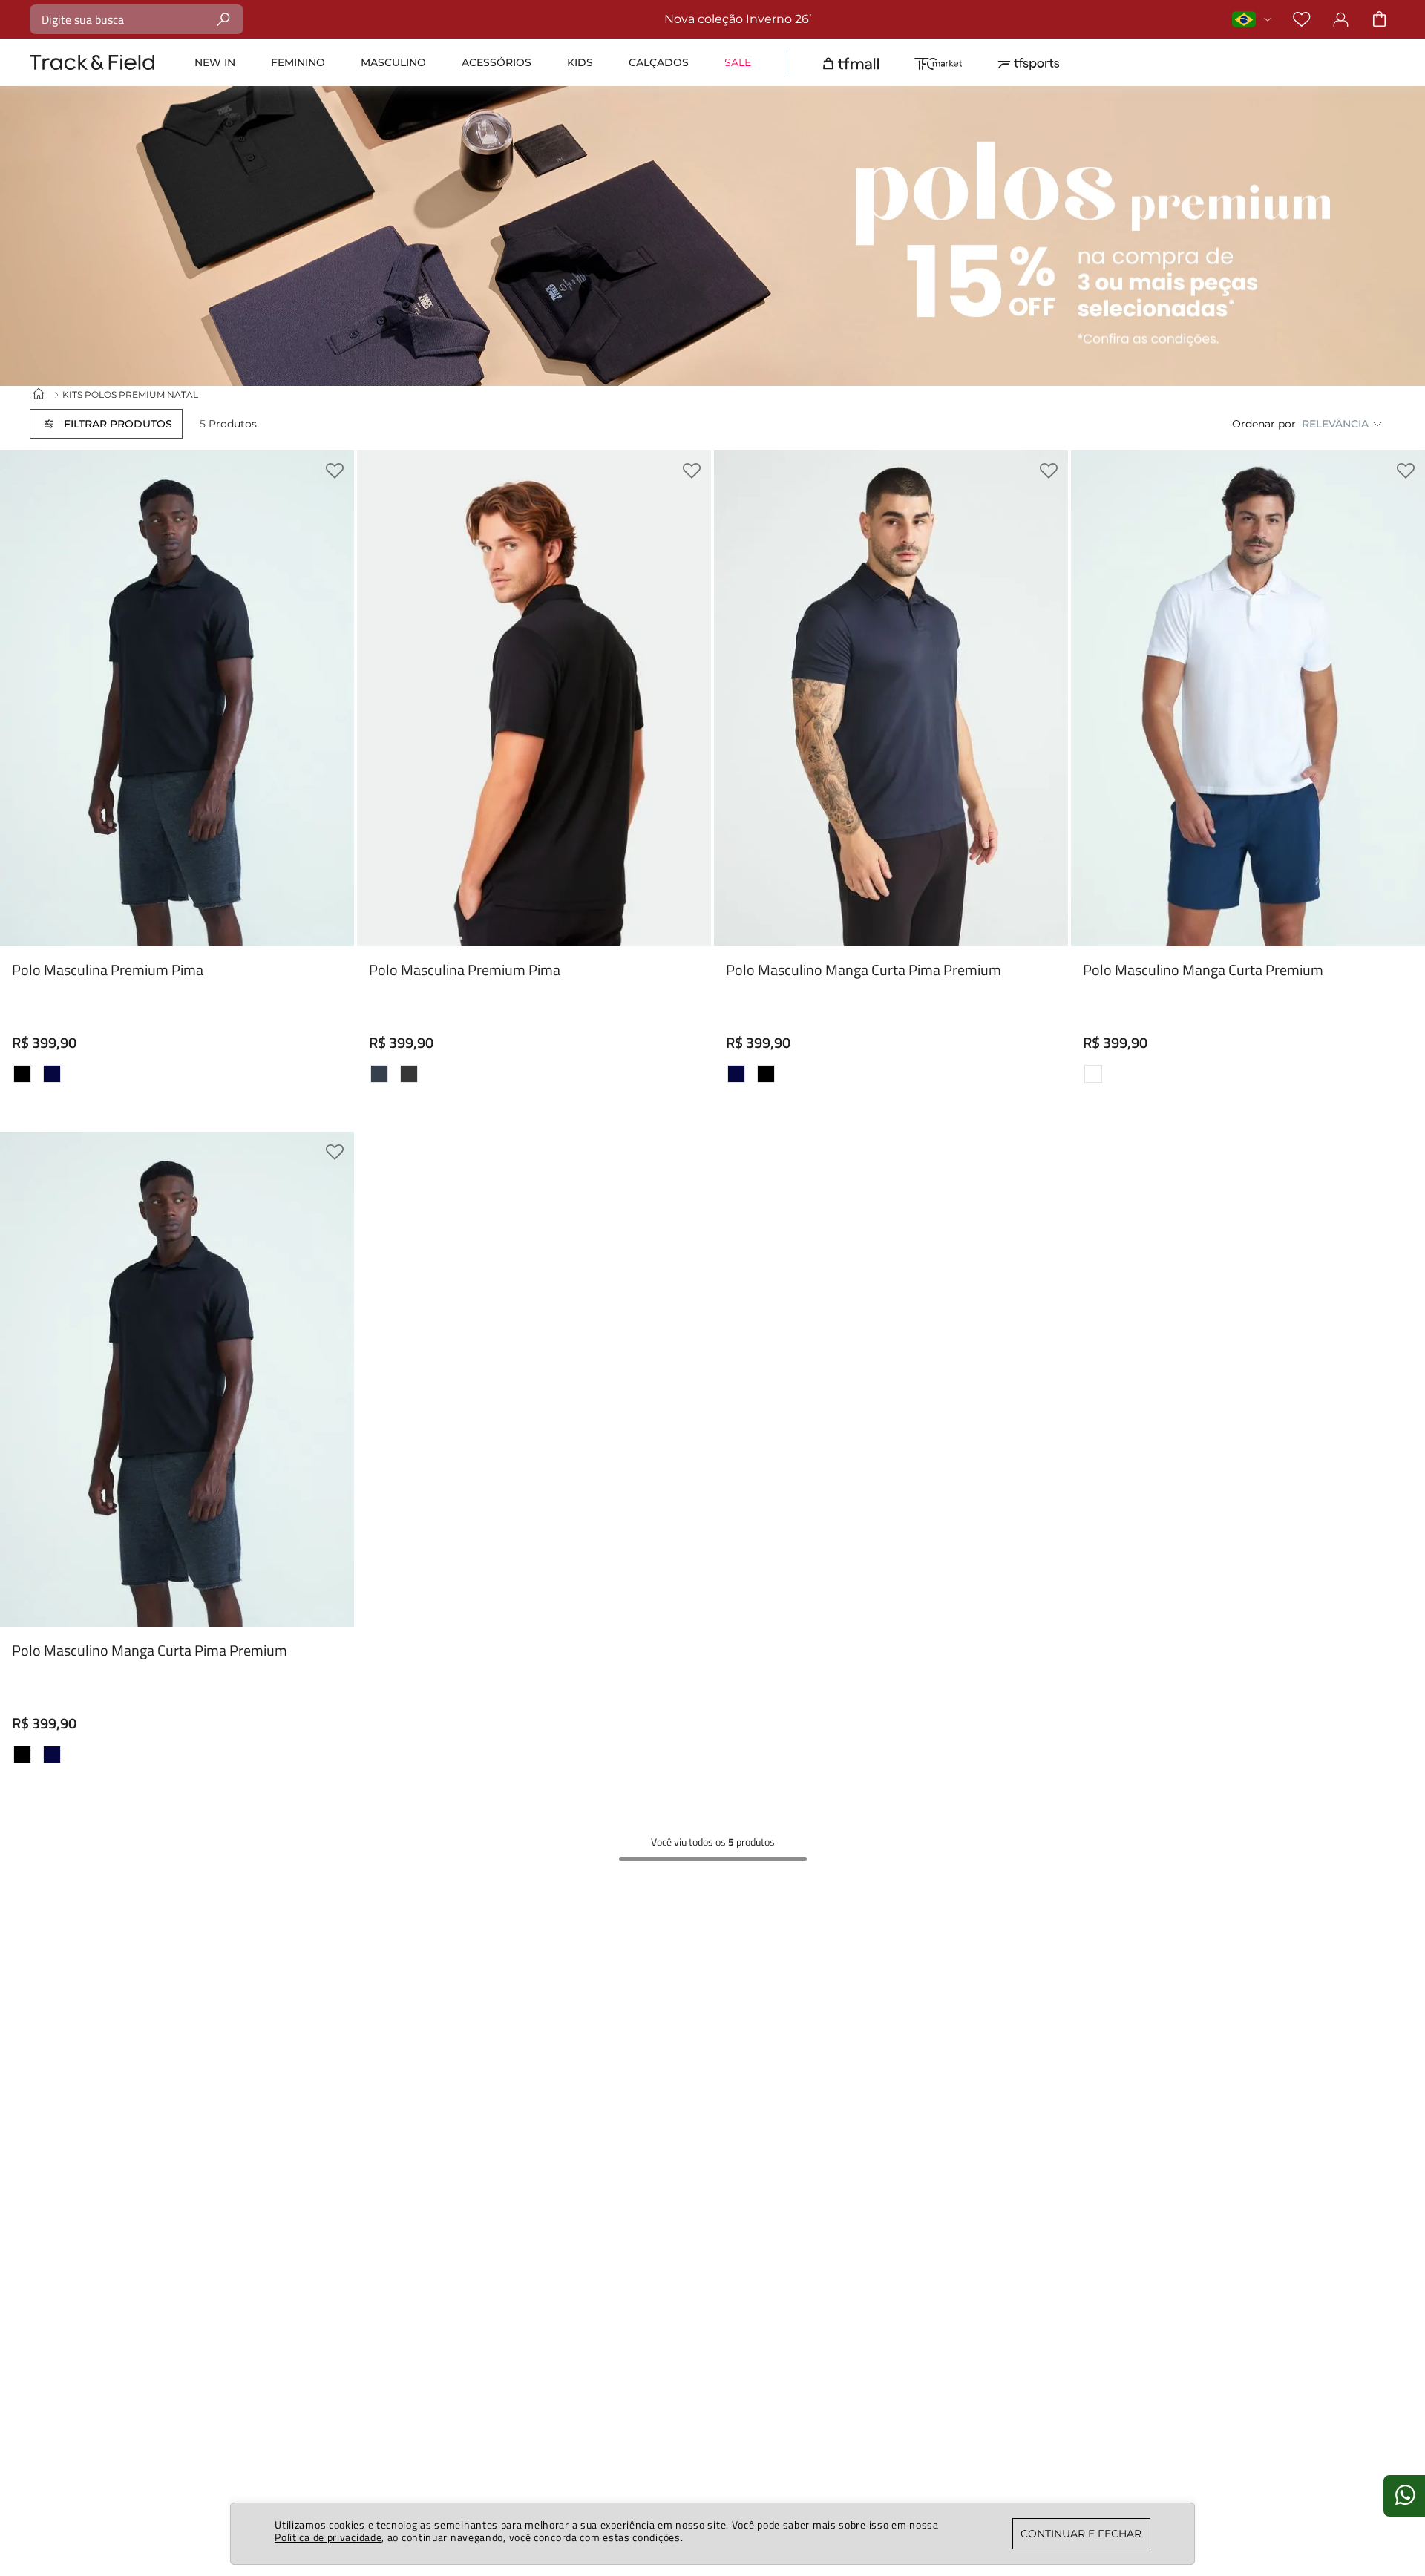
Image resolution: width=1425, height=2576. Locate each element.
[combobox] (137, 19)
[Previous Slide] (736, 886)
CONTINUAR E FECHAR (1081, 2534)
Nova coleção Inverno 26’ (738, 19)
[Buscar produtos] (224, 19)
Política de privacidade (328, 2537)
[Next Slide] (1046, 886)
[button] (106, 424)
